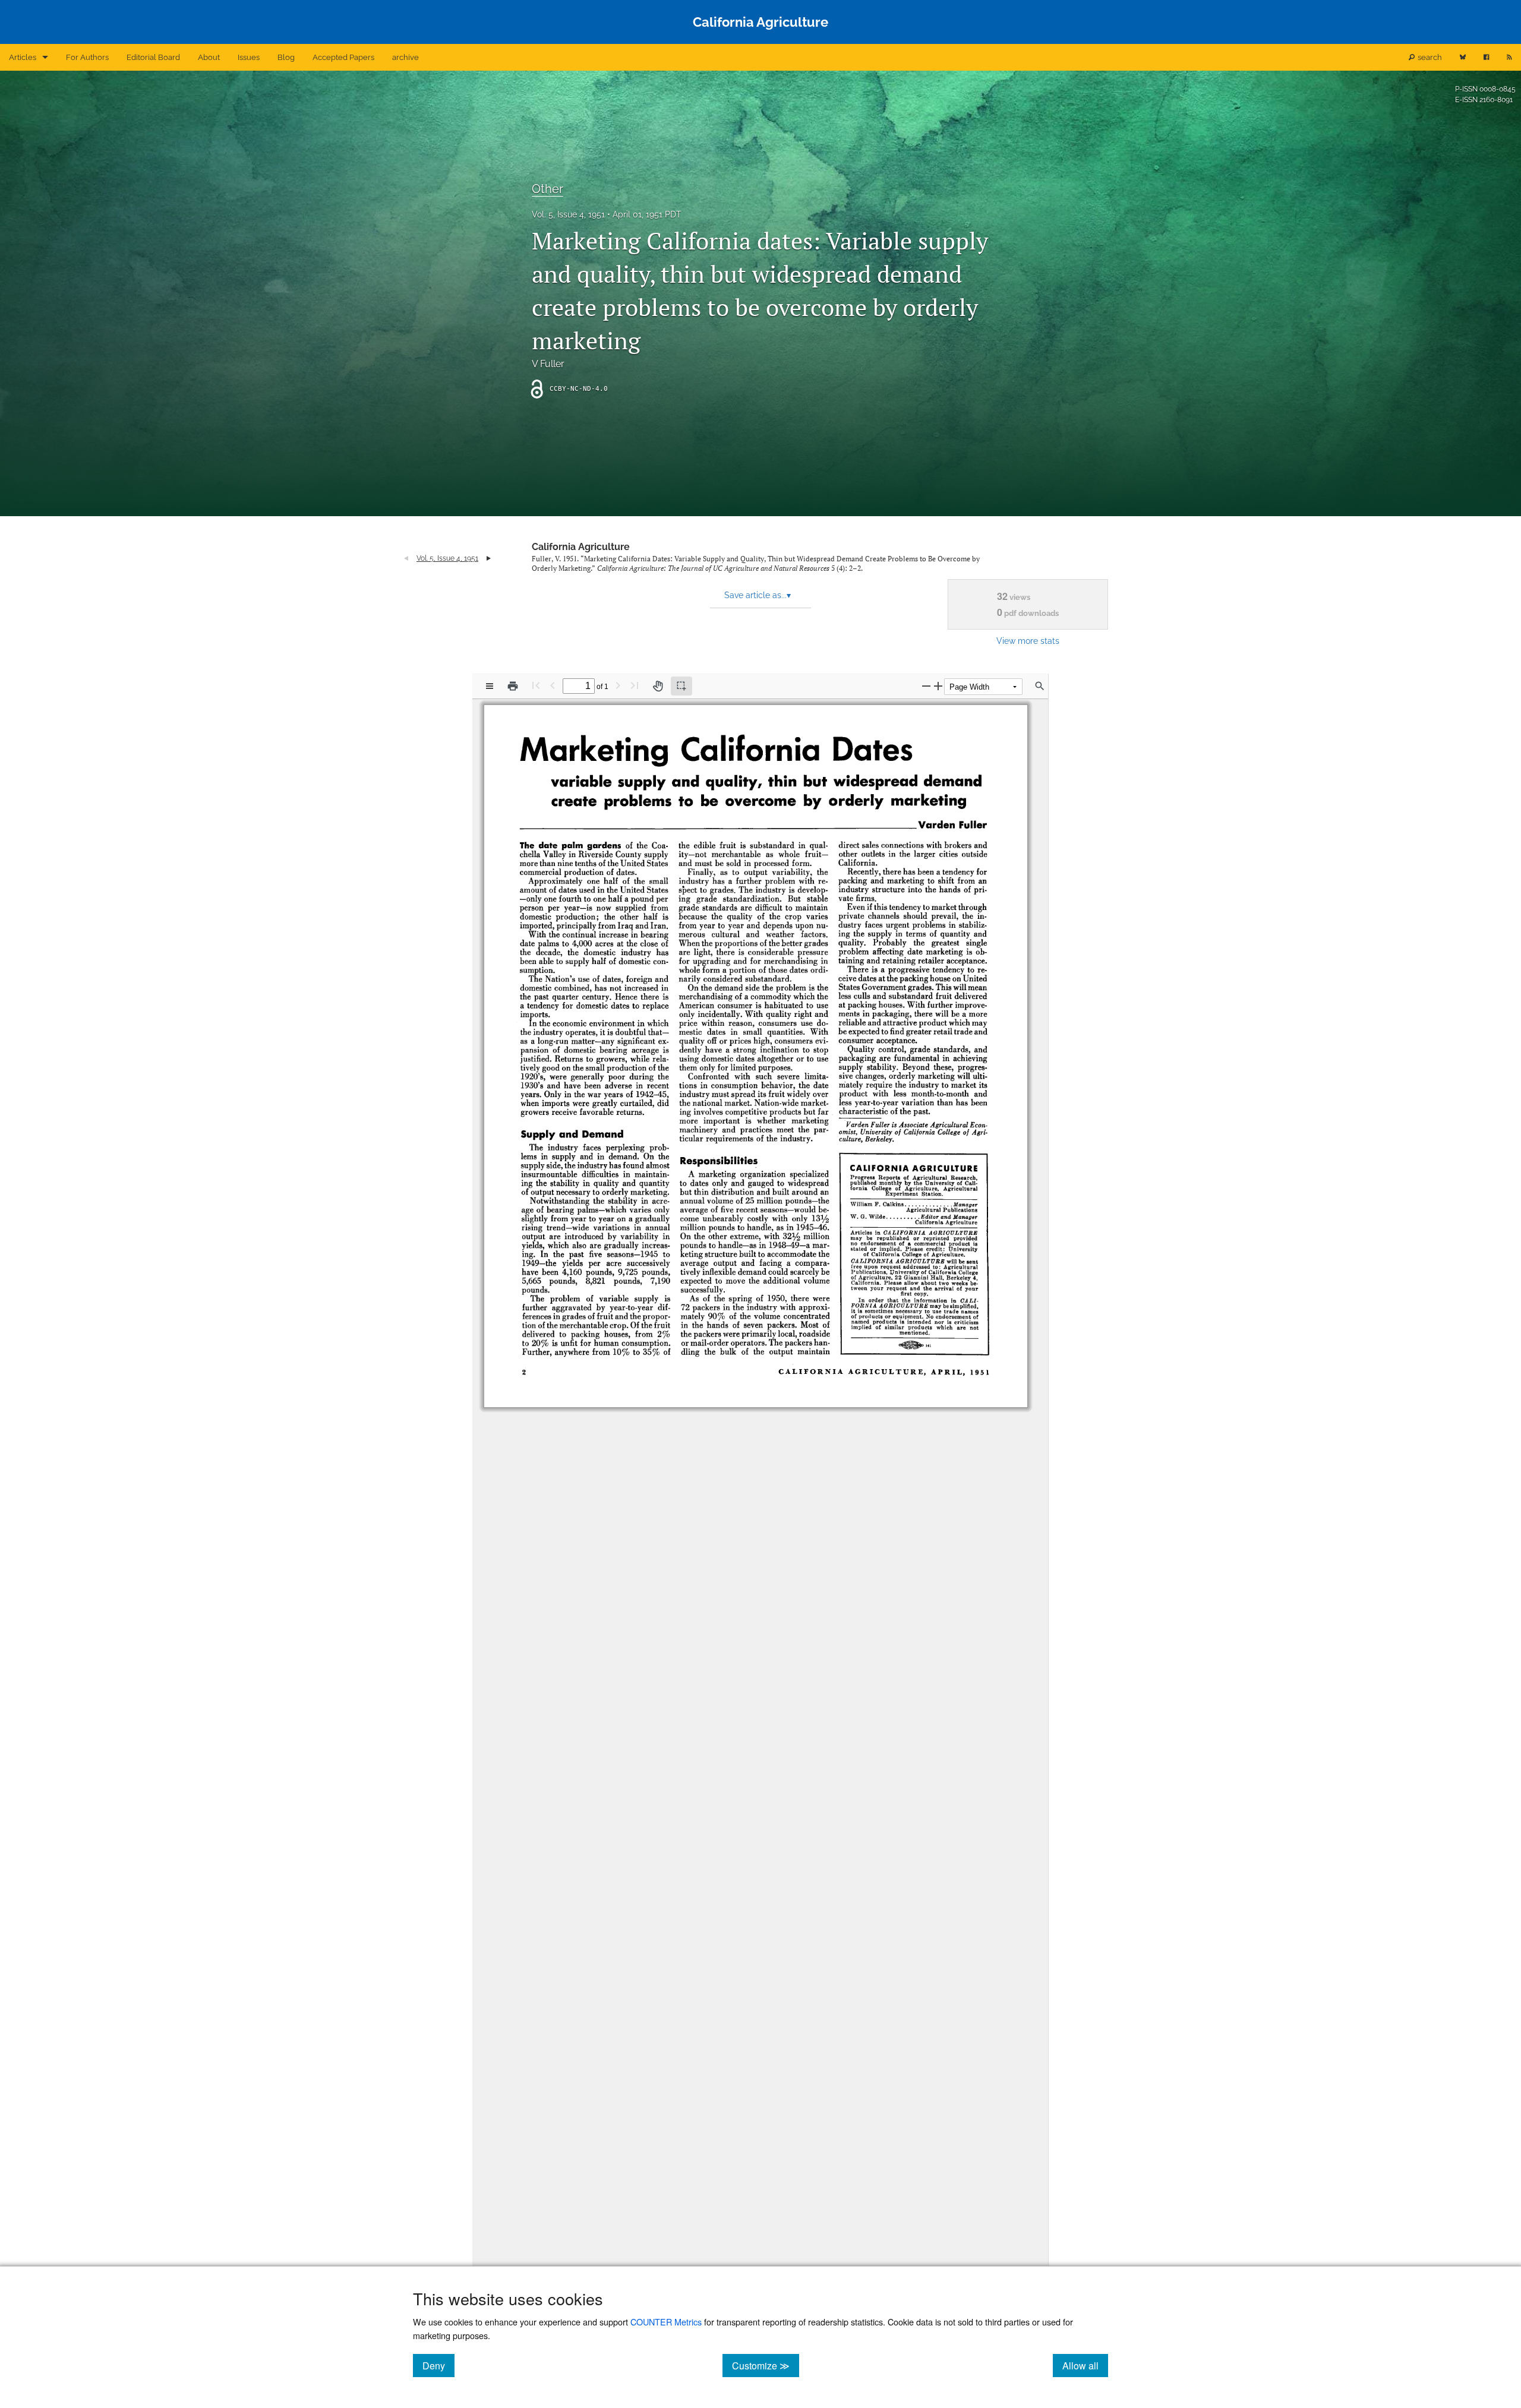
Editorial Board (153, 57)
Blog (286, 57)
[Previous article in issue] (406, 558)
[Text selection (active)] (681, 686)
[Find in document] (1040, 686)
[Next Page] (618, 685)
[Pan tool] (658, 686)
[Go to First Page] (536, 685)
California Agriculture (581, 547)
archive (406, 57)
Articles (23, 57)
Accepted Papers (343, 57)
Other (548, 189)
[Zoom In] (938, 686)
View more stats (1028, 641)
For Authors (87, 57)
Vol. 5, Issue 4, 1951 (568, 214)
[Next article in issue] (489, 558)
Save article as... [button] (758, 595)
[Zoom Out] (926, 686)
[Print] (513, 686)
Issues (249, 57)
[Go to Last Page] (635, 685)
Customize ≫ (766, 2365)
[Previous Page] (553, 685)
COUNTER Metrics (666, 2322)
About (209, 57)
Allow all (1085, 2365)
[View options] (490, 686)
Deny (438, 2365)
